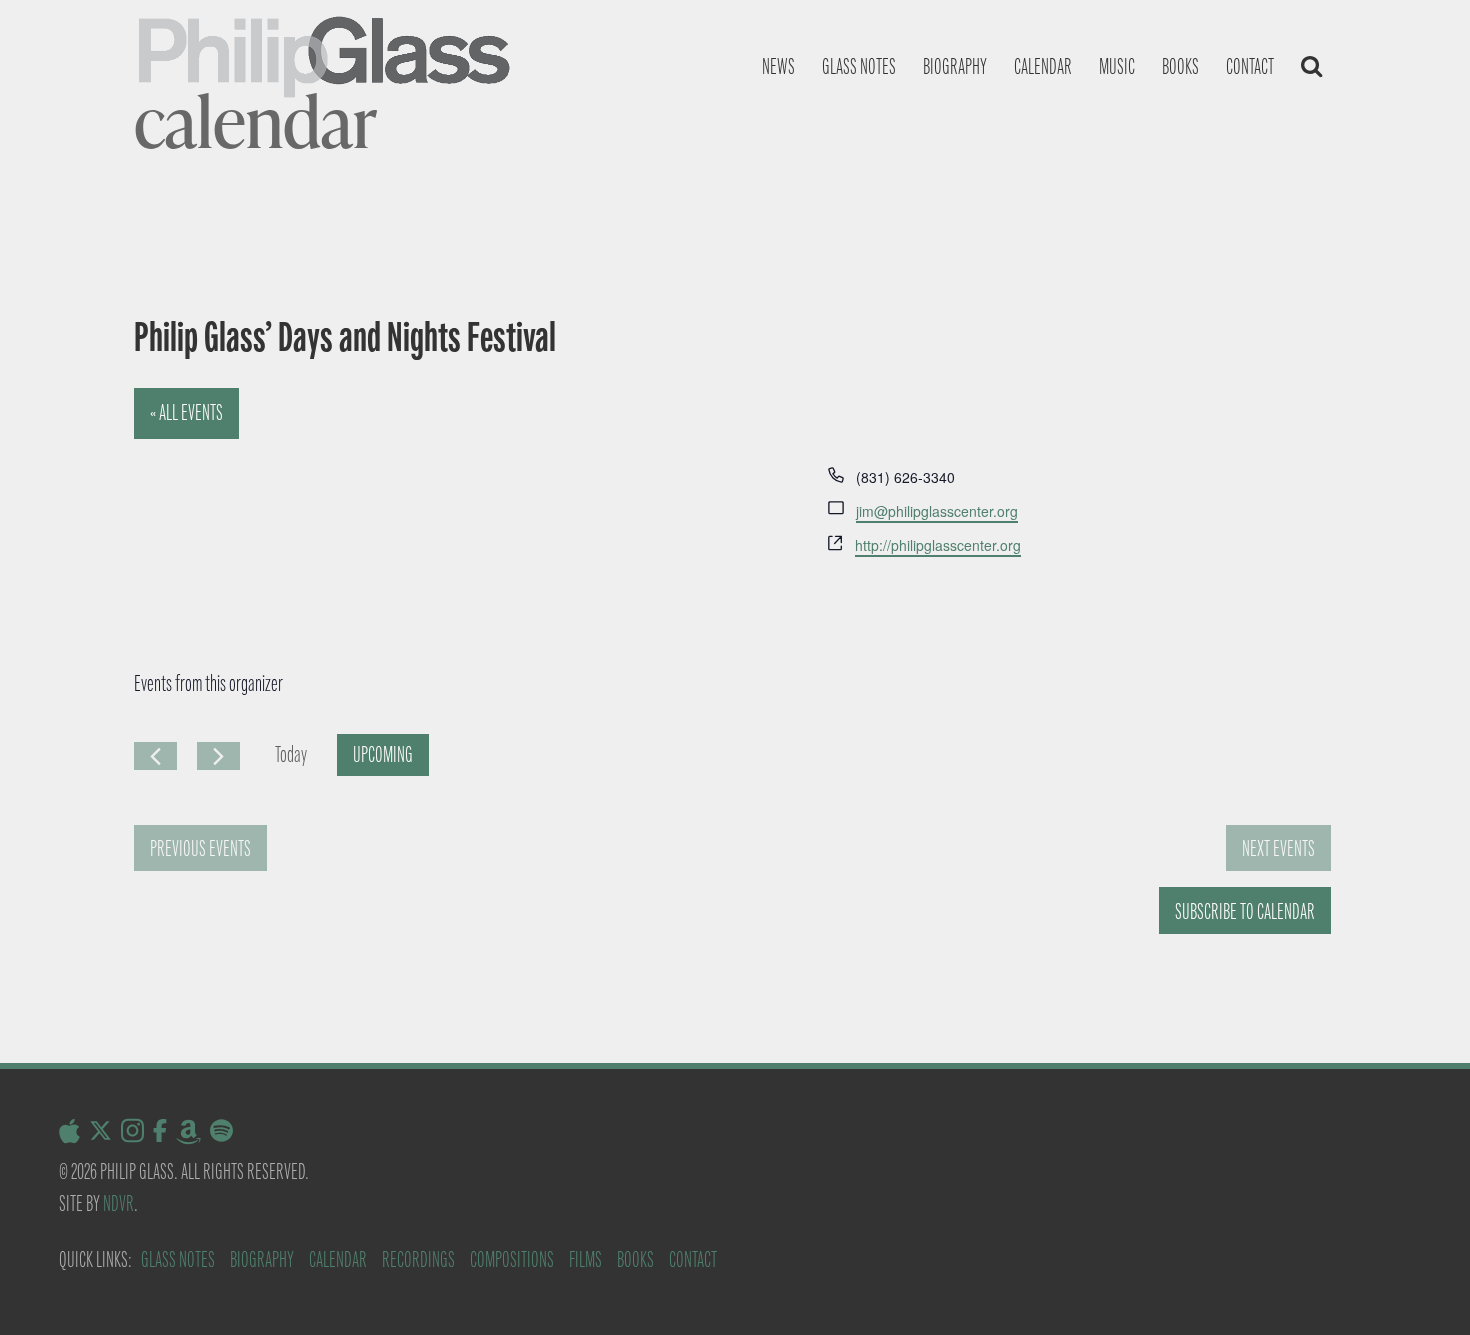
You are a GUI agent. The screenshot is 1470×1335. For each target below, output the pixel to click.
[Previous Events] (155, 756)
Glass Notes (178, 1259)
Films (585, 1259)
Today (291, 754)
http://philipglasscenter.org (938, 545)
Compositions (512, 1259)
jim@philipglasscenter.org (937, 511)
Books (1180, 66)
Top (1422, 1287)
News (778, 66)
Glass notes (859, 66)
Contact (1250, 66)
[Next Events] (218, 756)
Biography (955, 66)
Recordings (418, 1259)
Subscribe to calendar (1245, 911)
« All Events (186, 412)
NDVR (118, 1203)
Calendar (1043, 66)
